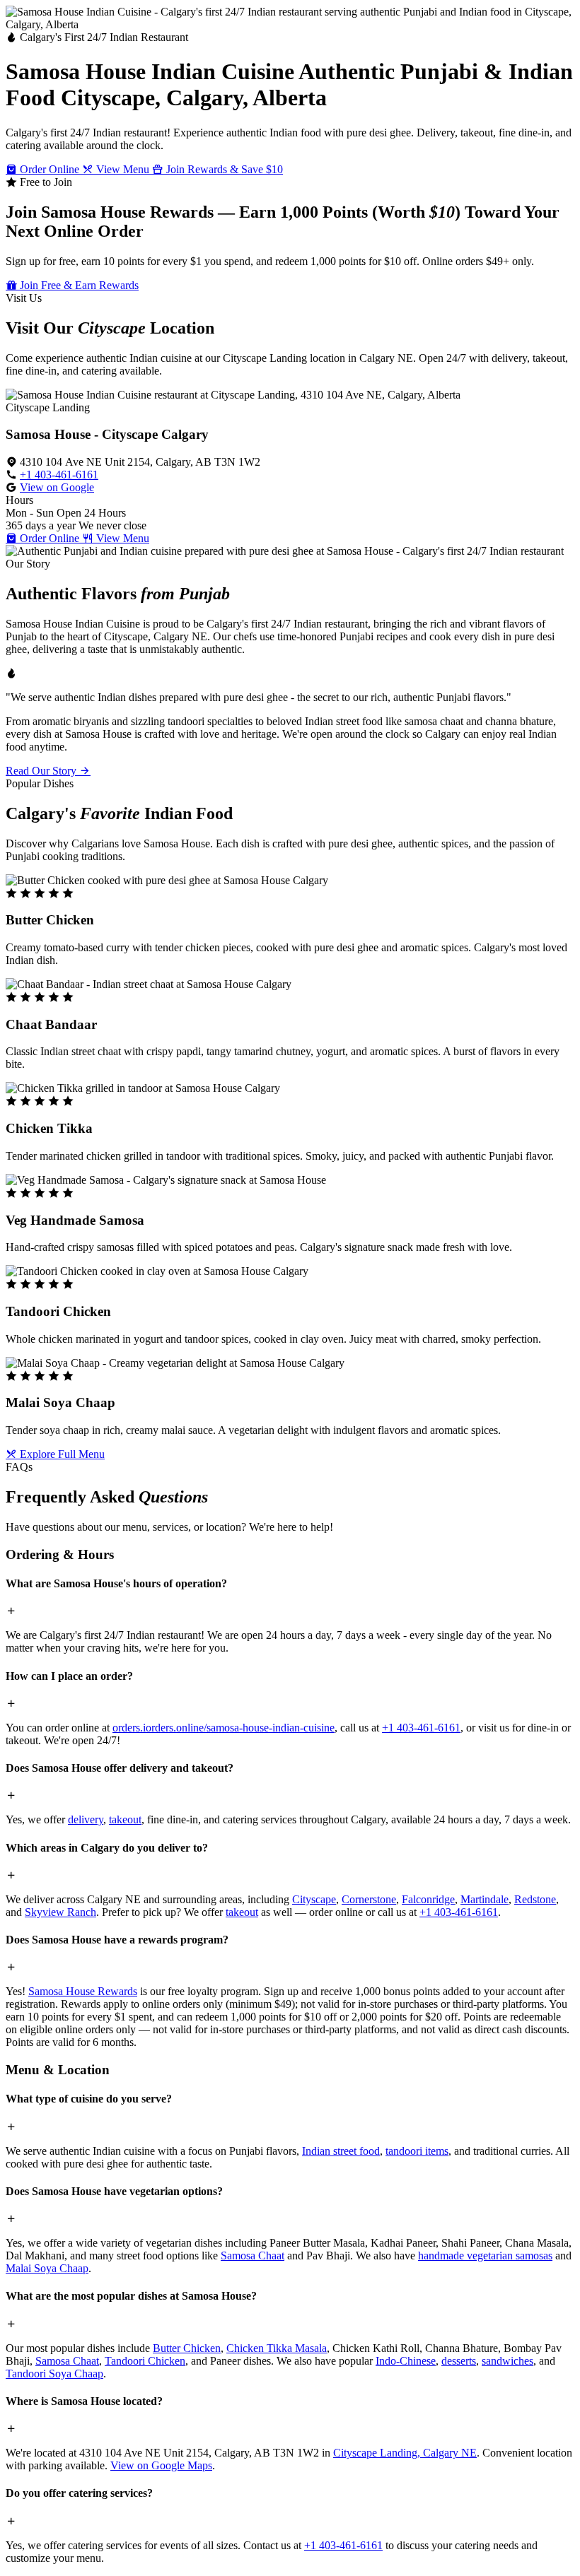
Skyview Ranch (60, 1912)
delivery (86, 1819)
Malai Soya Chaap (47, 2268)
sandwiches (507, 2361)
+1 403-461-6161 (59, 475)
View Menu (123, 169)
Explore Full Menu (61, 1454)
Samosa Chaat (253, 2256)
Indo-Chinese (406, 2361)
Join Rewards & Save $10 (223, 169)
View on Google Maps (161, 2465)
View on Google (57, 487)
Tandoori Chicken (145, 2361)
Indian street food (341, 2151)
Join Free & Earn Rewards (78, 285)
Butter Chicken (187, 2348)
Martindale (485, 1899)
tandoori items (417, 2151)
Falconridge (428, 1899)
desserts (459, 2361)
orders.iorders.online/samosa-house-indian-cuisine (224, 1728)
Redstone (535, 1899)
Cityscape (314, 1899)
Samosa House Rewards (83, 1991)
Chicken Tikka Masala (277, 2348)
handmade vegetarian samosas (485, 2256)
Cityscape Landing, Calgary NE (405, 2453)
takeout (125, 1819)
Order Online (50, 169)
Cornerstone (369, 1899)
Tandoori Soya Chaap (54, 2374)
